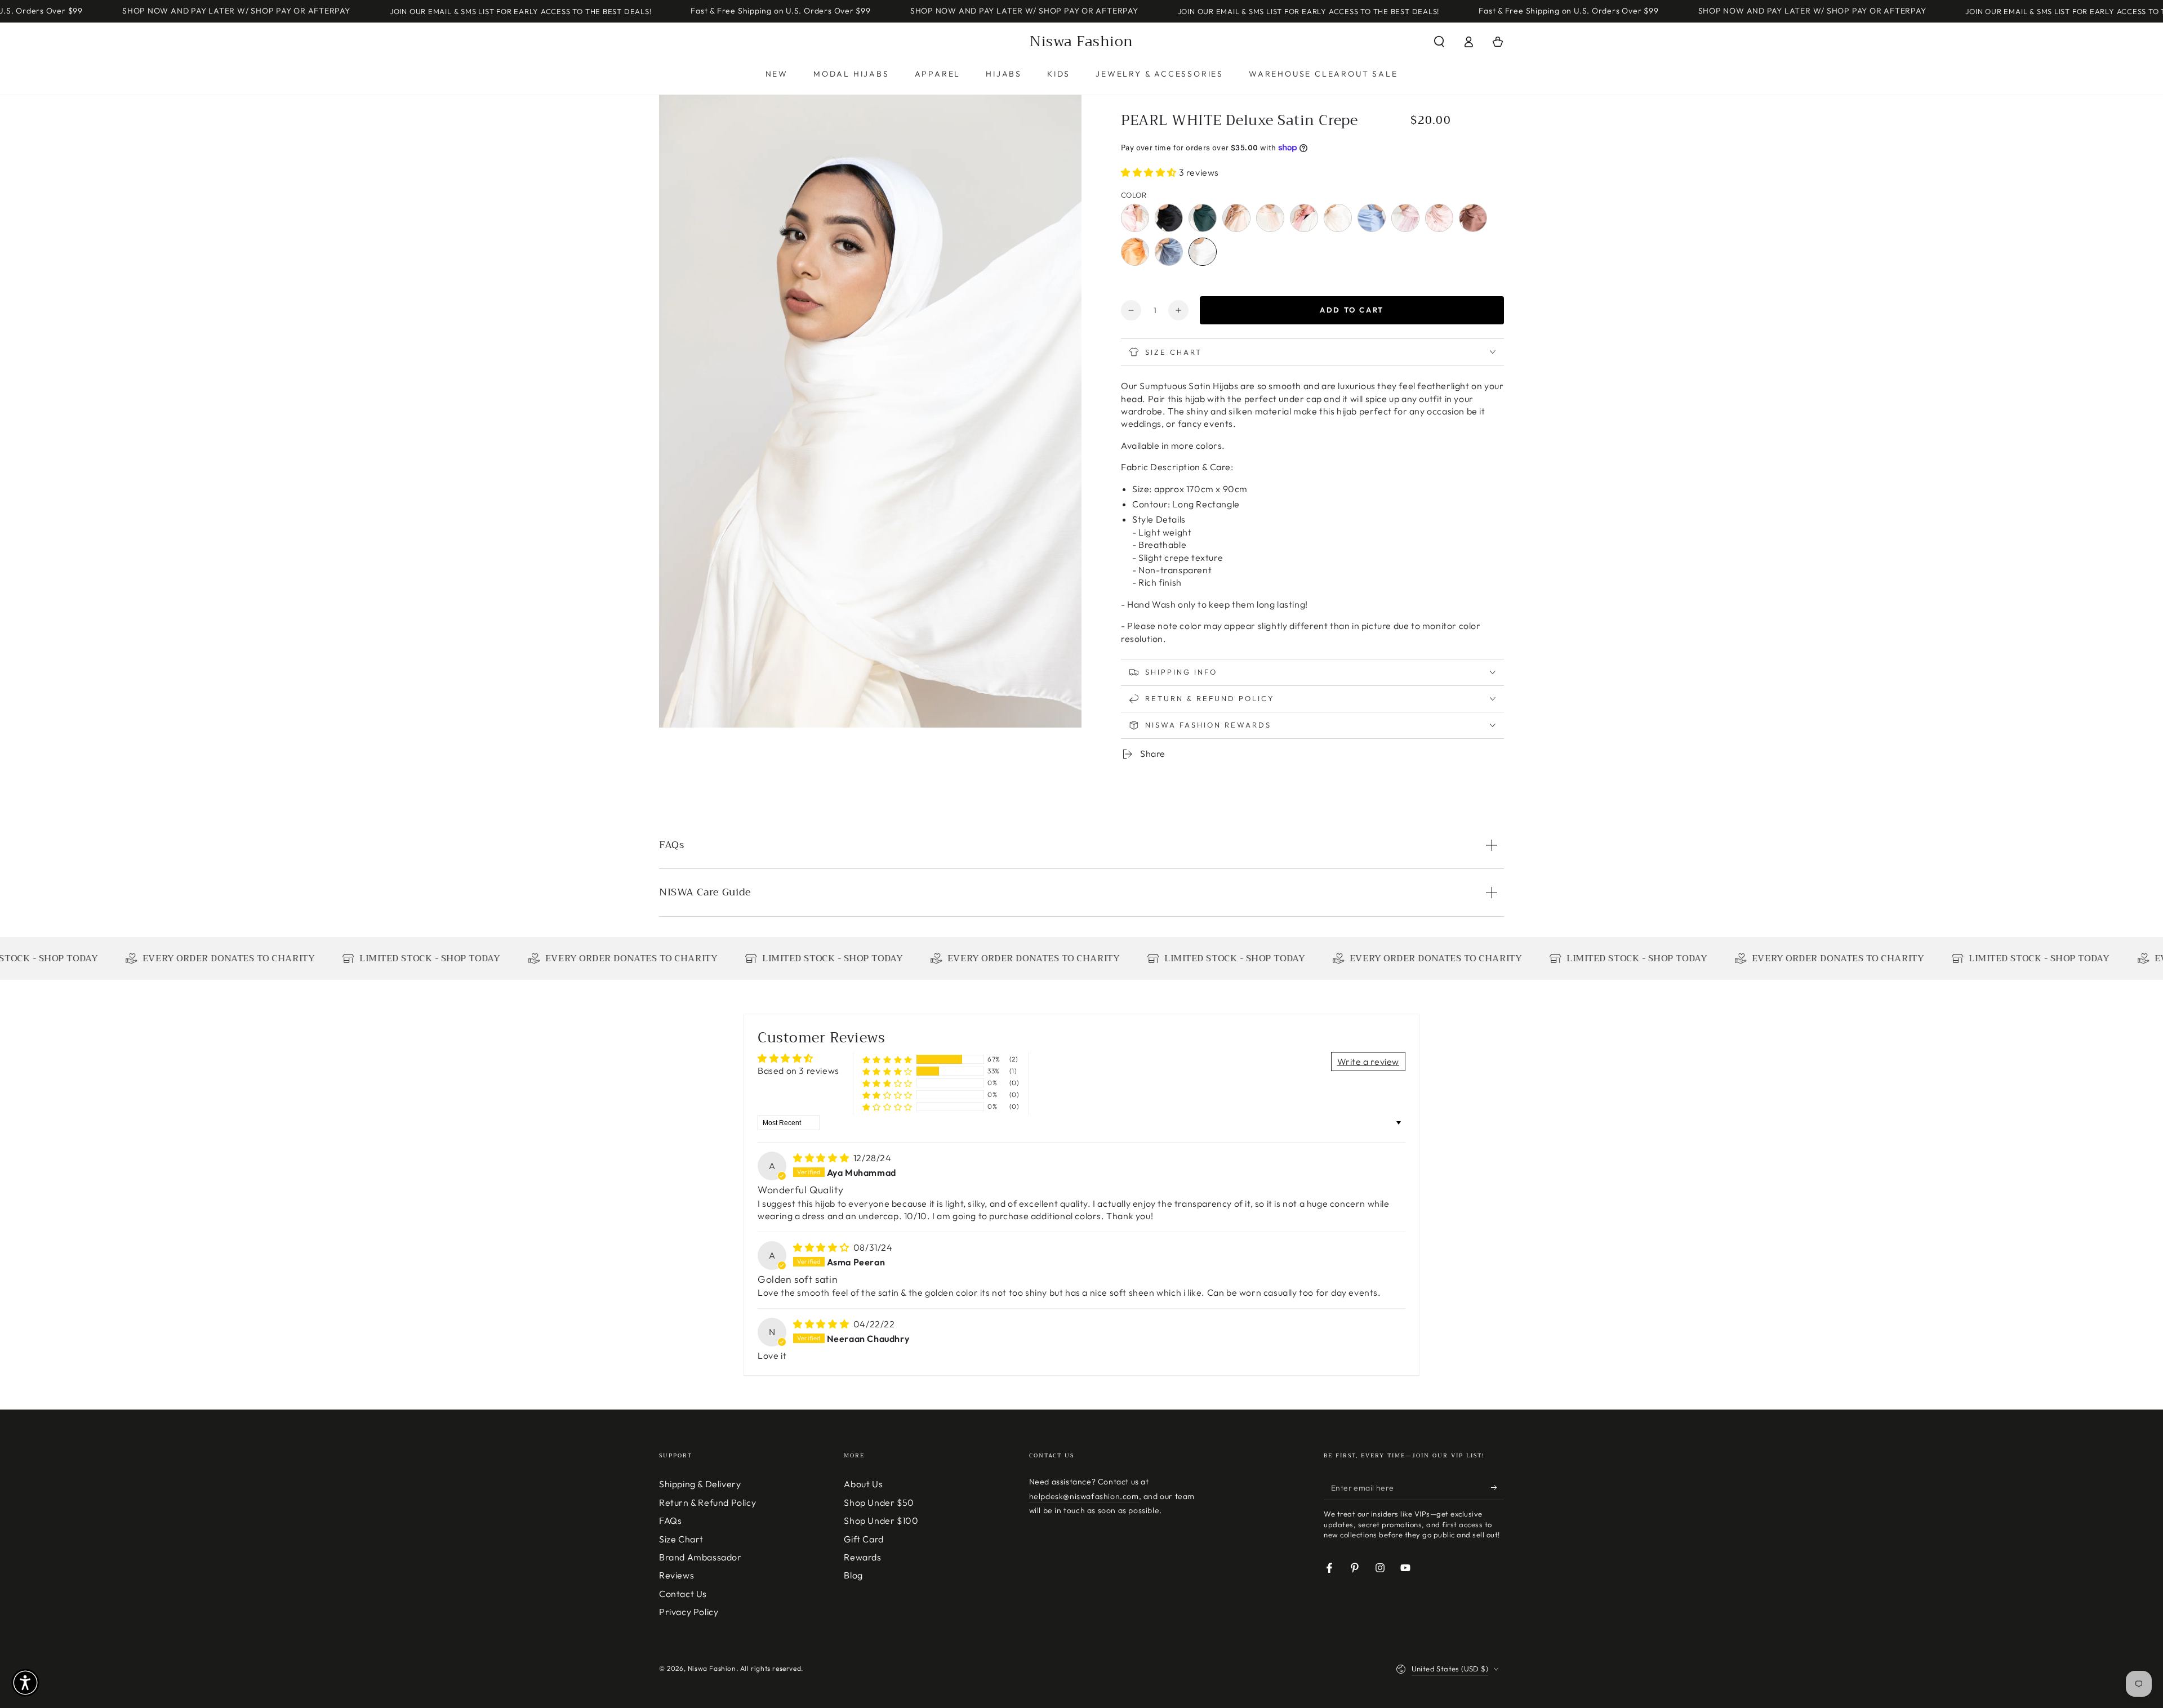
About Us (863, 1484)
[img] (822, 1158)
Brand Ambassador (700, 1557)
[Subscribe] (1497, 1487)
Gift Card (864, 1539)
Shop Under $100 (881, 1520)
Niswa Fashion (712, 1668)
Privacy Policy (689, 1612)
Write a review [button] (1368, 1062)
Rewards (862, 1557)
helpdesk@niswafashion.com (1084, 1496)
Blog (853, 1575)
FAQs (670, 1520)
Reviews (677, 1575)
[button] (1439, 42)
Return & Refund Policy (707, 1502)
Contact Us (683, 1594)
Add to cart (1352, 310)
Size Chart (681, 1539)
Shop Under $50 (879, 1502)
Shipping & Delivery (700, 1484)
